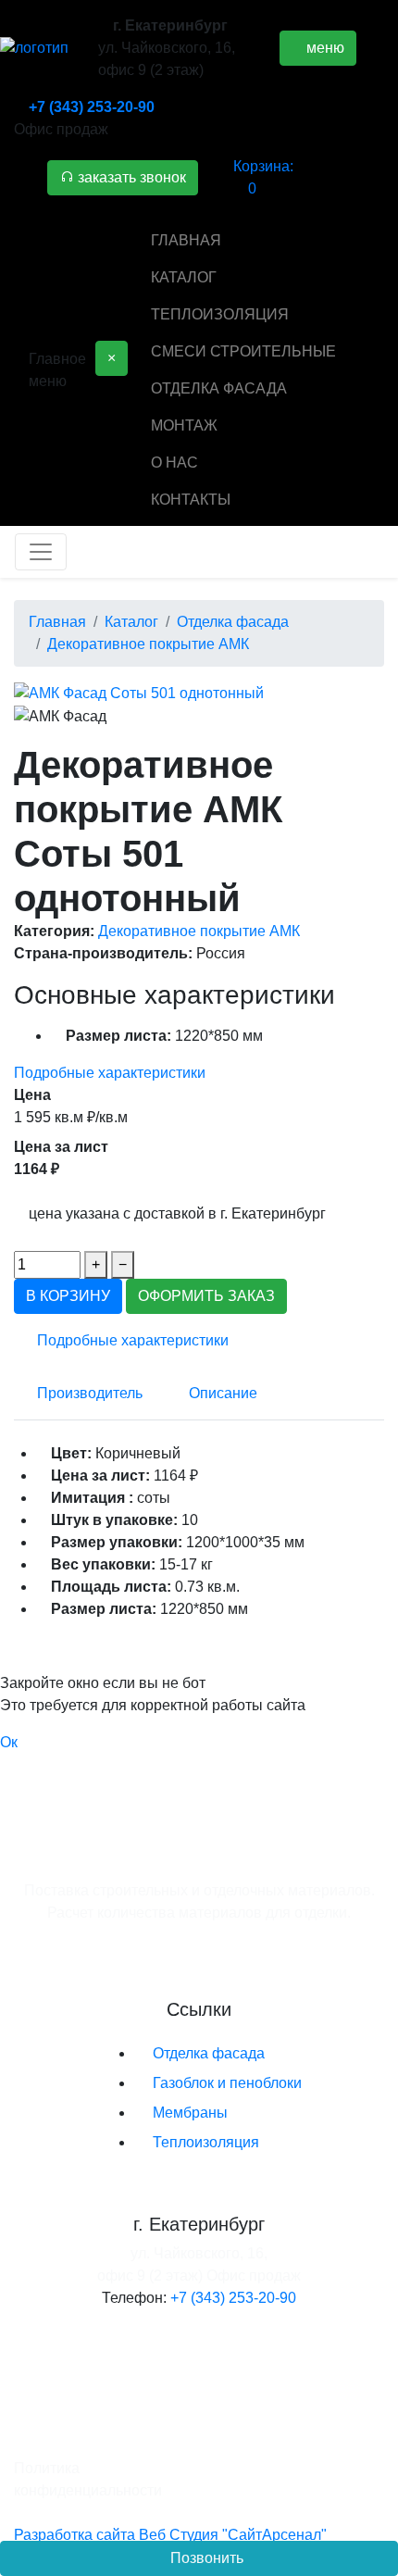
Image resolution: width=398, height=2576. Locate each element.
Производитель (90, 1393)
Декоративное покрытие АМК (199, 931)
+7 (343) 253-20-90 (92, 107)
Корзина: (263, 177)
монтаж (184, 425)
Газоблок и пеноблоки (227, 2083)
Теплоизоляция (206, 2142)
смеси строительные (243, 351)
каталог (184, 277)
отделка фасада (219, 388)
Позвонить (205, 2558)
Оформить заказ (206, 1296)
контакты (191, 500)
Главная (186, 240)
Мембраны (190, 2113)
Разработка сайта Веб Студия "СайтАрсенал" (170, 2535)
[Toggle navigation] (41, 552)
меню (323, 48)
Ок (9, 1742)
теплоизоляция (220, 314)
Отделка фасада (209, 2053)
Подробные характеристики (110, 1073)
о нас (174, 463)
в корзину (68, 1296)
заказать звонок (130, 177)
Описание (223, 1393)
